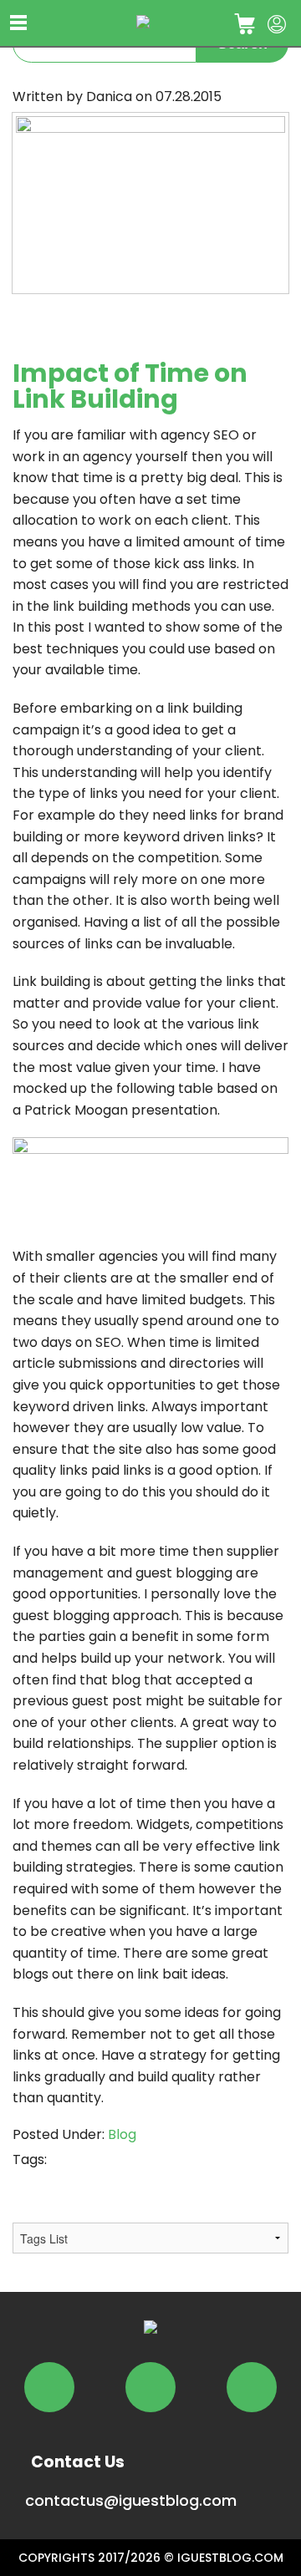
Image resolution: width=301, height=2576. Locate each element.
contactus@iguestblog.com (131, 2500)
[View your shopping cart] (244, 21)
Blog (122, 2134)
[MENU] (19, 23)
